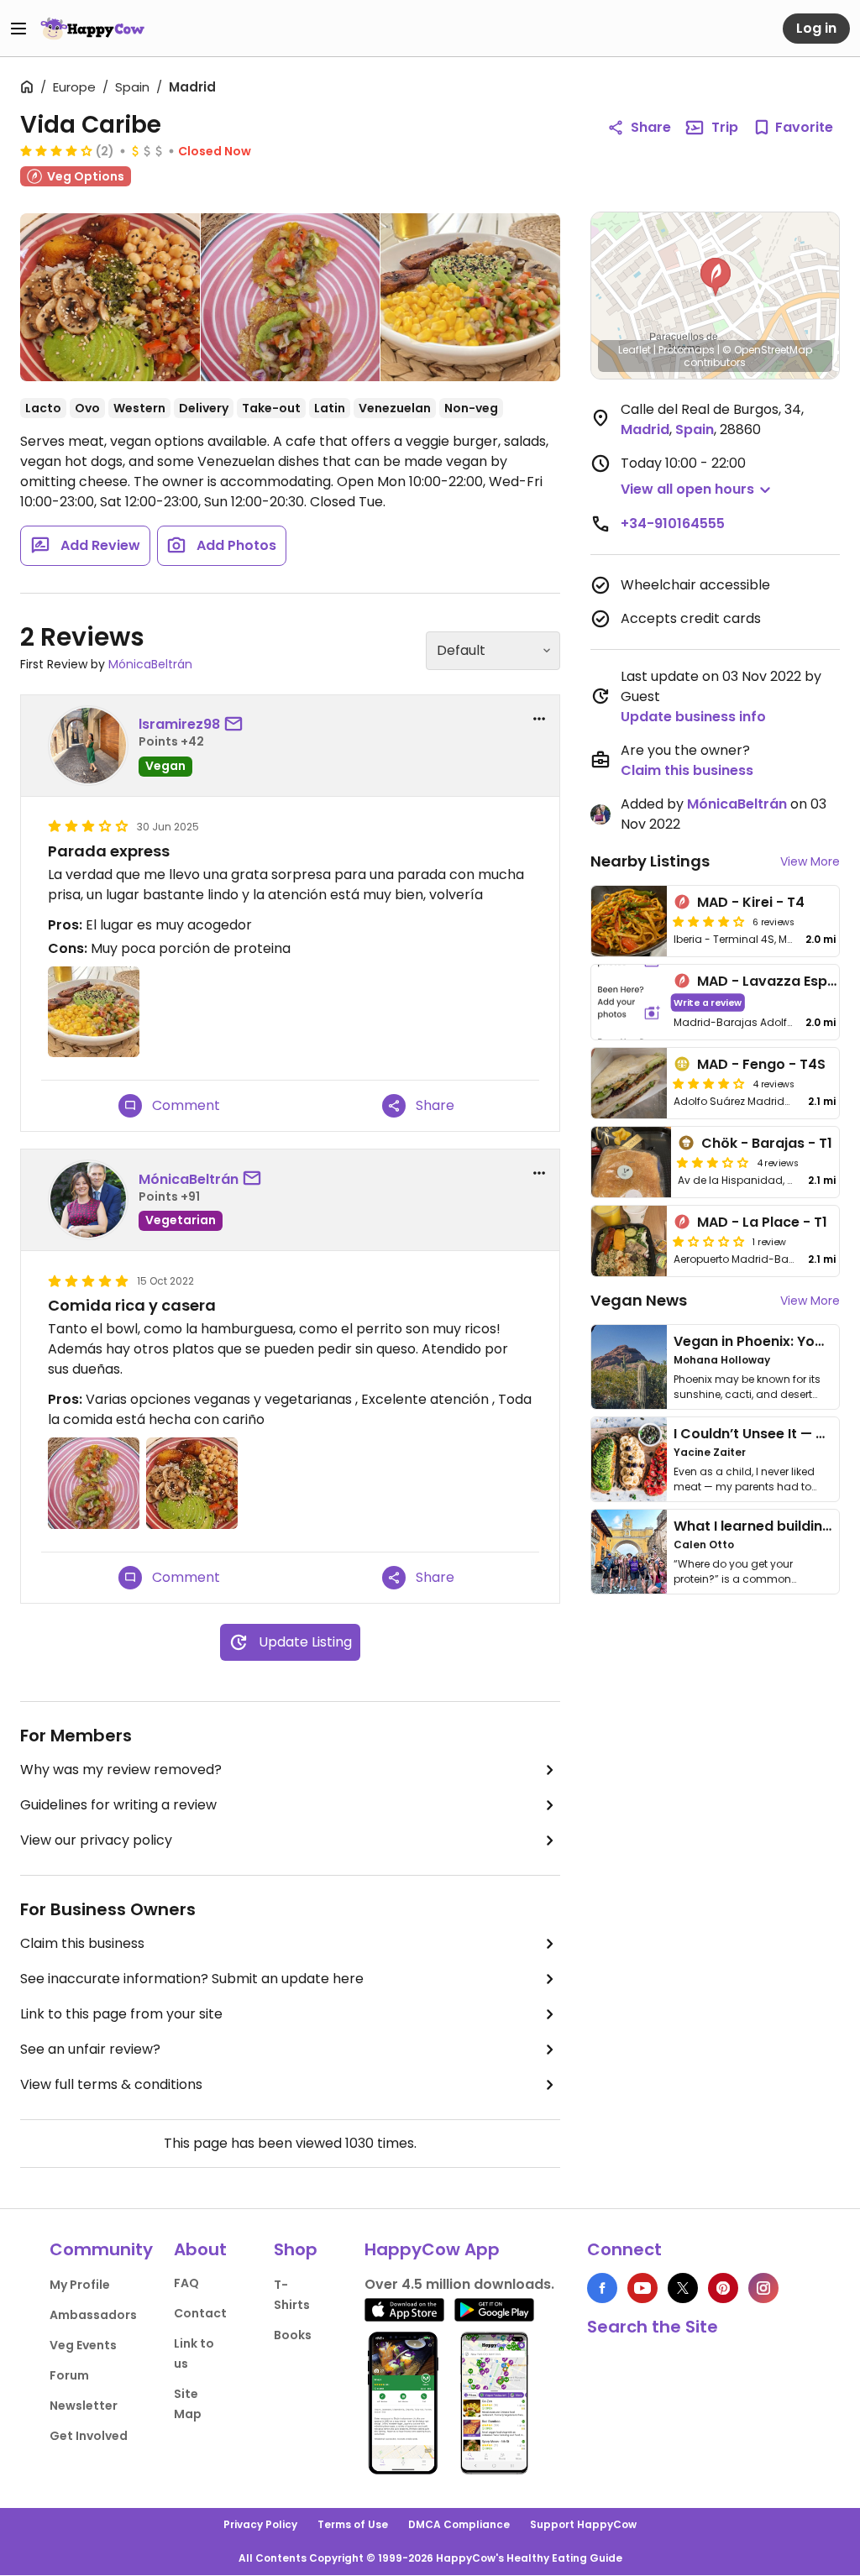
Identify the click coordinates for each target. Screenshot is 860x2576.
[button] (716, 277)
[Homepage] (92, 29)
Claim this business (82, 1943)
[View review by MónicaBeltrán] (88, 1200)
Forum (69, 2375)
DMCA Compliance (459, 2524)
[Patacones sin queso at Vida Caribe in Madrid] (290, 297)
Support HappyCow (583, 2524)
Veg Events (83, 2345)
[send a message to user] (237, 725)
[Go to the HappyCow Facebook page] (602, 2288)
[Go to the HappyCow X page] (683, 2288)
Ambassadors (93, 2315)
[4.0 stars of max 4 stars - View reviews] (56, 150)
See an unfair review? (90, 2049)
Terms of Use (353, 2524)
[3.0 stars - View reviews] (713, 1162)
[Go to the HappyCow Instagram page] (763, 2288)
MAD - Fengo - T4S (761, 1064)
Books (293, 2335)
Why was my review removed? (121, 1770)
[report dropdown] (539, 719)
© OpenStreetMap (767, 350)
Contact (200, 2313)
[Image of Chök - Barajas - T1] (632, 1162)
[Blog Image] (629, 1367)
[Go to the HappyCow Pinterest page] (723, 2288)
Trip (725, 127)
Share (651, 127)
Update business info (693, 717)
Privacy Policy (260, 2524)
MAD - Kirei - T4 (751, 902)
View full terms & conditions (111, 2084)
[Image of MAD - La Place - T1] (629, 1241)
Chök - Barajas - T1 (767, 1143)
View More (810, 861)
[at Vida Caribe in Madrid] (470, 297)
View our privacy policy (96, 1840)
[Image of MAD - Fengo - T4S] (629, 1083)
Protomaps (687, 350)
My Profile (80, 2285)
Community (101, 2249)
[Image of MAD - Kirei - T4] (629, 921)
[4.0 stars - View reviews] (709, 1083)
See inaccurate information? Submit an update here (192, 1979)
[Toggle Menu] (18, 29)
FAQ (186, 2283)
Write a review (708, 1002)
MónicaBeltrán (150, 664)
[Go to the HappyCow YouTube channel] (642, 2288)
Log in (816, 28)
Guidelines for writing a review (118, 1805)
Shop (296, 2249)
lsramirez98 (179, 724)
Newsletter (84, 2406)
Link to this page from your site (121, 2014)
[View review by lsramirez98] (88, 746)
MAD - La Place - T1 (762, 1222)
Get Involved (89, 2436)
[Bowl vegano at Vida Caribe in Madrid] (110, 301)
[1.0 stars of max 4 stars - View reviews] (709, 1241)
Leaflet (635, 350)
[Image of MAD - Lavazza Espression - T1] (629, 1002)
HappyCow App (432, 2249)
